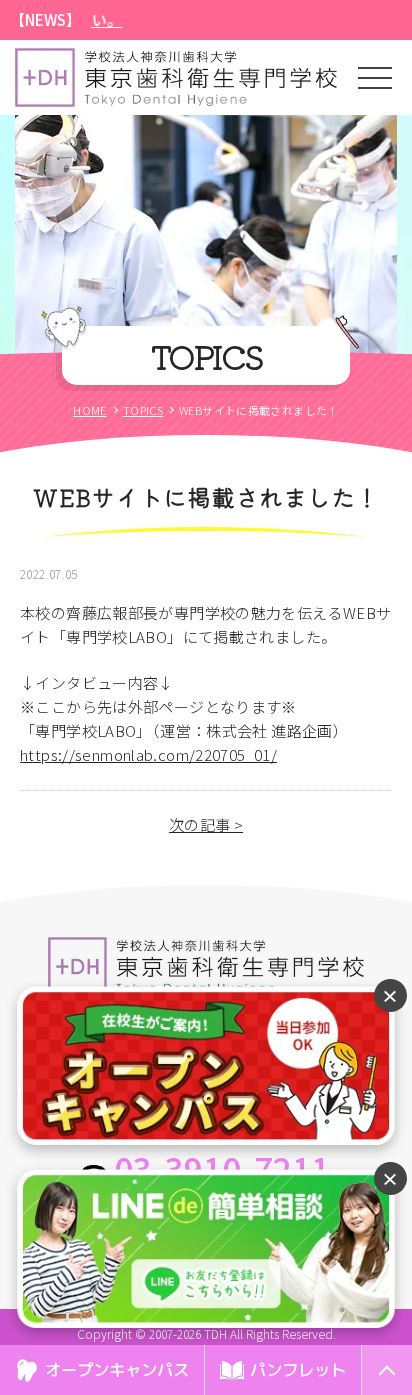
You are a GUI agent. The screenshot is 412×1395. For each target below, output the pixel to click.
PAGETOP (386, 1394)
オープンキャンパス (117, 1369)
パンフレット (298, 1369)
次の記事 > (206, 824)
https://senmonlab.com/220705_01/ (148, 754)
